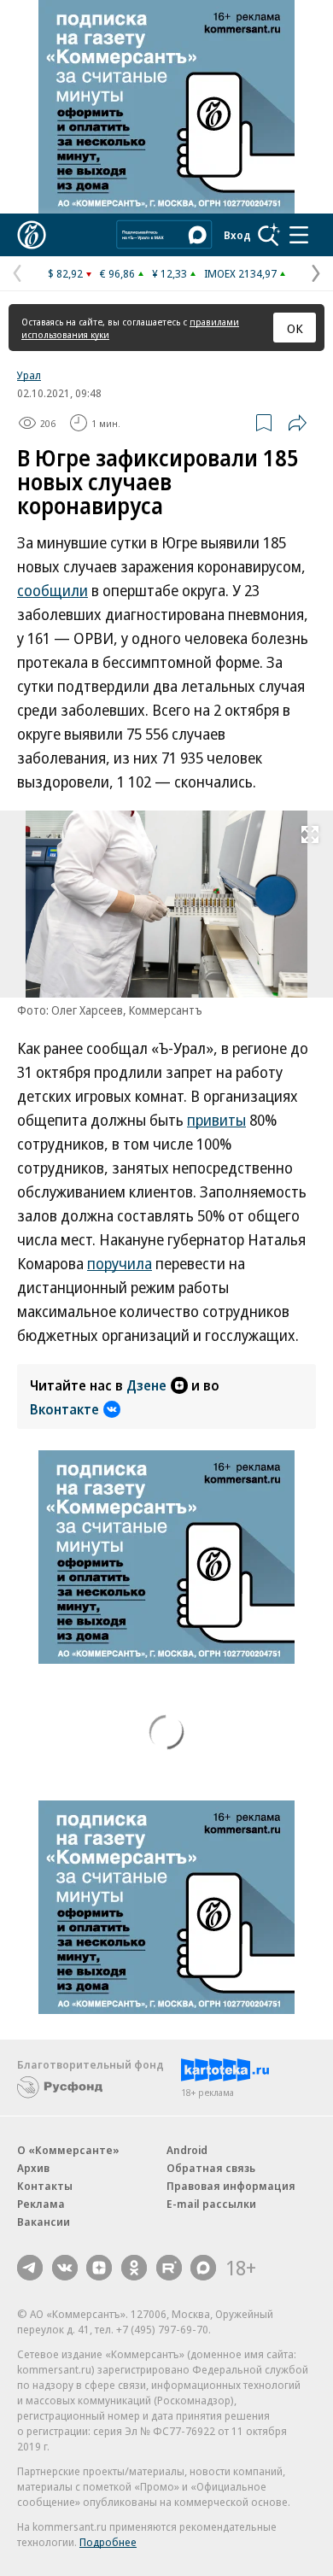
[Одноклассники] (134, 2268)
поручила (120, 1263)
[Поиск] (269, 235)
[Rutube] (169, 2268)
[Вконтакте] (65, 2268)
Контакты (45, 2186)
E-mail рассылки (211, 2204)
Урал (29, 375)
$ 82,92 (65, 273)
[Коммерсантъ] (32, 235)
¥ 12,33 (169, 273)
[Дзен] (99, 2268)
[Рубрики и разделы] (299, 235)
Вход (237, 235)
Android (187, 2150)
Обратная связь (211, 2168)
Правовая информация (231, 2186)
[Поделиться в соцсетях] (297, 423)
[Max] (203, 2268)
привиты (216, 1120)
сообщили (53, 590)
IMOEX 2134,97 (240, 273)
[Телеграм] (30, 2268)
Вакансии (44, 2222)
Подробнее (108, 2542)
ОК (295, 328)
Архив (33, 2168)
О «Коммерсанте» (68, 2150)
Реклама (41, 2204)
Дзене (146, 1385)
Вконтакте (64, 1409)
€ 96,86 (117, 273)
